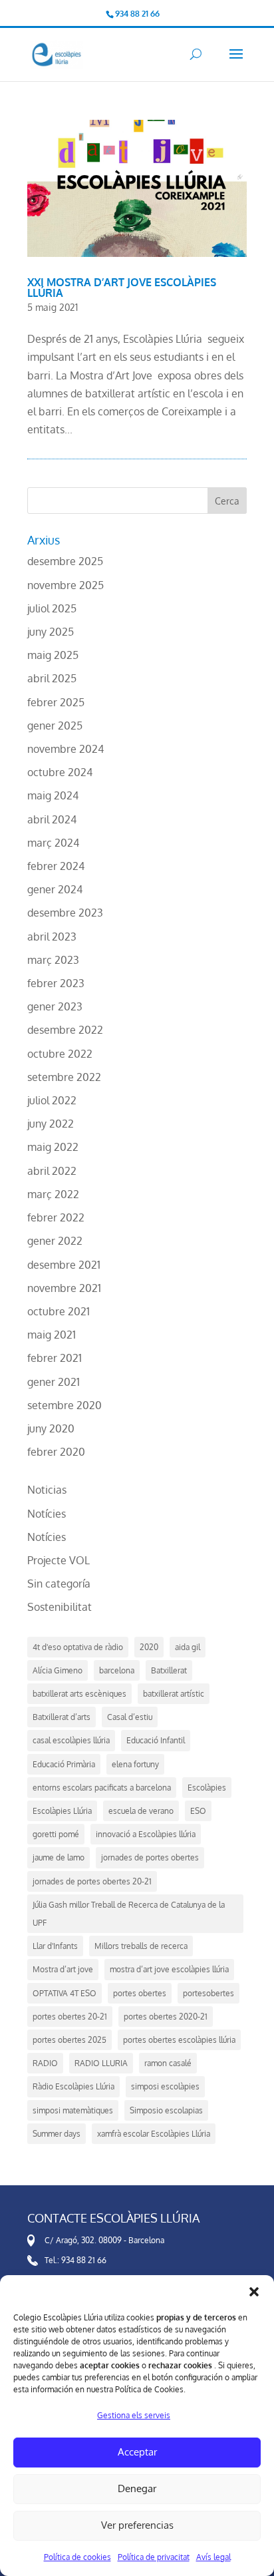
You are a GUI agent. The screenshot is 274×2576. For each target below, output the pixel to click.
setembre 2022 (64, 1077)
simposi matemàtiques (73, 2110)
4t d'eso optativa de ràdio (78, 1647)
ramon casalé (168, 2063)
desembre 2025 (65, 561)
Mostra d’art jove (63, 1969)
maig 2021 (52, 1335)
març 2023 (53, 960)
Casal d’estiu (130, 1717)
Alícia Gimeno (58, 1670)
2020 (149, 1647)
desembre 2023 (65, 913)
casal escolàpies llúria (71, 1740)
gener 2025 (55, 726)
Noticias (47, 1490)
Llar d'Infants (55, 1946)
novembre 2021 (64, 1288)
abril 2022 (52, 1171)
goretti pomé (56, 1834)
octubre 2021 (59, 1311)
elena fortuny (135, 1764)
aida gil (188, 1647)
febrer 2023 (56, 983)
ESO (198, 1811)
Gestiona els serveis (134, 2415)
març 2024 (53, 843)
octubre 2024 (60, 772)
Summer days (57, 2134)
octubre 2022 (60, 1054)
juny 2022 (51, 1124)
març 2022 (53, 1194)
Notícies (47, 1514)
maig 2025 (53, 655)
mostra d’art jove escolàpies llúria (169, 1969)
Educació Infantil (156, 1740)
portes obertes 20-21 (70, 2017)
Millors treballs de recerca (141, 1946)
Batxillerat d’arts (62, 1717)
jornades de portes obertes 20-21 (92, 1881)
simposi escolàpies (165, 2086)
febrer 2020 (56, 1452)
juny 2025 (51, 632)
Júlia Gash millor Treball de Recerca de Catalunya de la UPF (129, 1914)
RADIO (45, 2063)
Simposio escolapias (166, 2110)
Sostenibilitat (60, 1607)
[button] (254, 2292)
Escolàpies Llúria (62, 1811)
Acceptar (137, 2452)
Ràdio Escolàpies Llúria (73, 2086)
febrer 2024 (56, 866)
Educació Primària (64, 1764)
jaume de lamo (59, 1857)
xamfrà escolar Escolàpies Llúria (154, 2134)
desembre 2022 (65, 1030)
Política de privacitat (154, 2557)
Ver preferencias (137, 2525)
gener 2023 (55, 1006)
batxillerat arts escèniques (79, 1694)
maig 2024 (53, 795)
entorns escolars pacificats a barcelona (102, 1788)
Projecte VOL (59, 1560)
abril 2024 (52, 819)
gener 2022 (55, 1241)
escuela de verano (141, 1811)
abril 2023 (52, 937)
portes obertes (140, 1993)
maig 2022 (53, 1147)
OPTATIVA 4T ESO (65, 1993)
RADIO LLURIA (101, 2063)
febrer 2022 (56, 1217)
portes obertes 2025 (69, 2040)
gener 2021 (54, 1382)
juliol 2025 (52, 608)
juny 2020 (51, 1428)
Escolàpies (207, 1788)
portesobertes (208, 1993)
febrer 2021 (55, 1358)
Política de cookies (77, 2557)
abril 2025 (52, 678)
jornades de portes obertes (150, 1857)
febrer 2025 (56, 702)
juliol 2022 (52, 1100)
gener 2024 (55, 889)
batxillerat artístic (174, 1694)
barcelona (117, 1670)
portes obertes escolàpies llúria (179, 2040)
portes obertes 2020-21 (166, 2017)
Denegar (137, 2488)
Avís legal (213, 2557)
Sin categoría (59, 1584)
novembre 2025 (66, 585)
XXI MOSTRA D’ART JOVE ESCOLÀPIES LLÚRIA (122, 288)
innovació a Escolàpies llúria (146, 1834)
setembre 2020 (65, 1405)
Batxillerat (169, 1670)
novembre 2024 (66, 749)
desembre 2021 (64, 1265)
